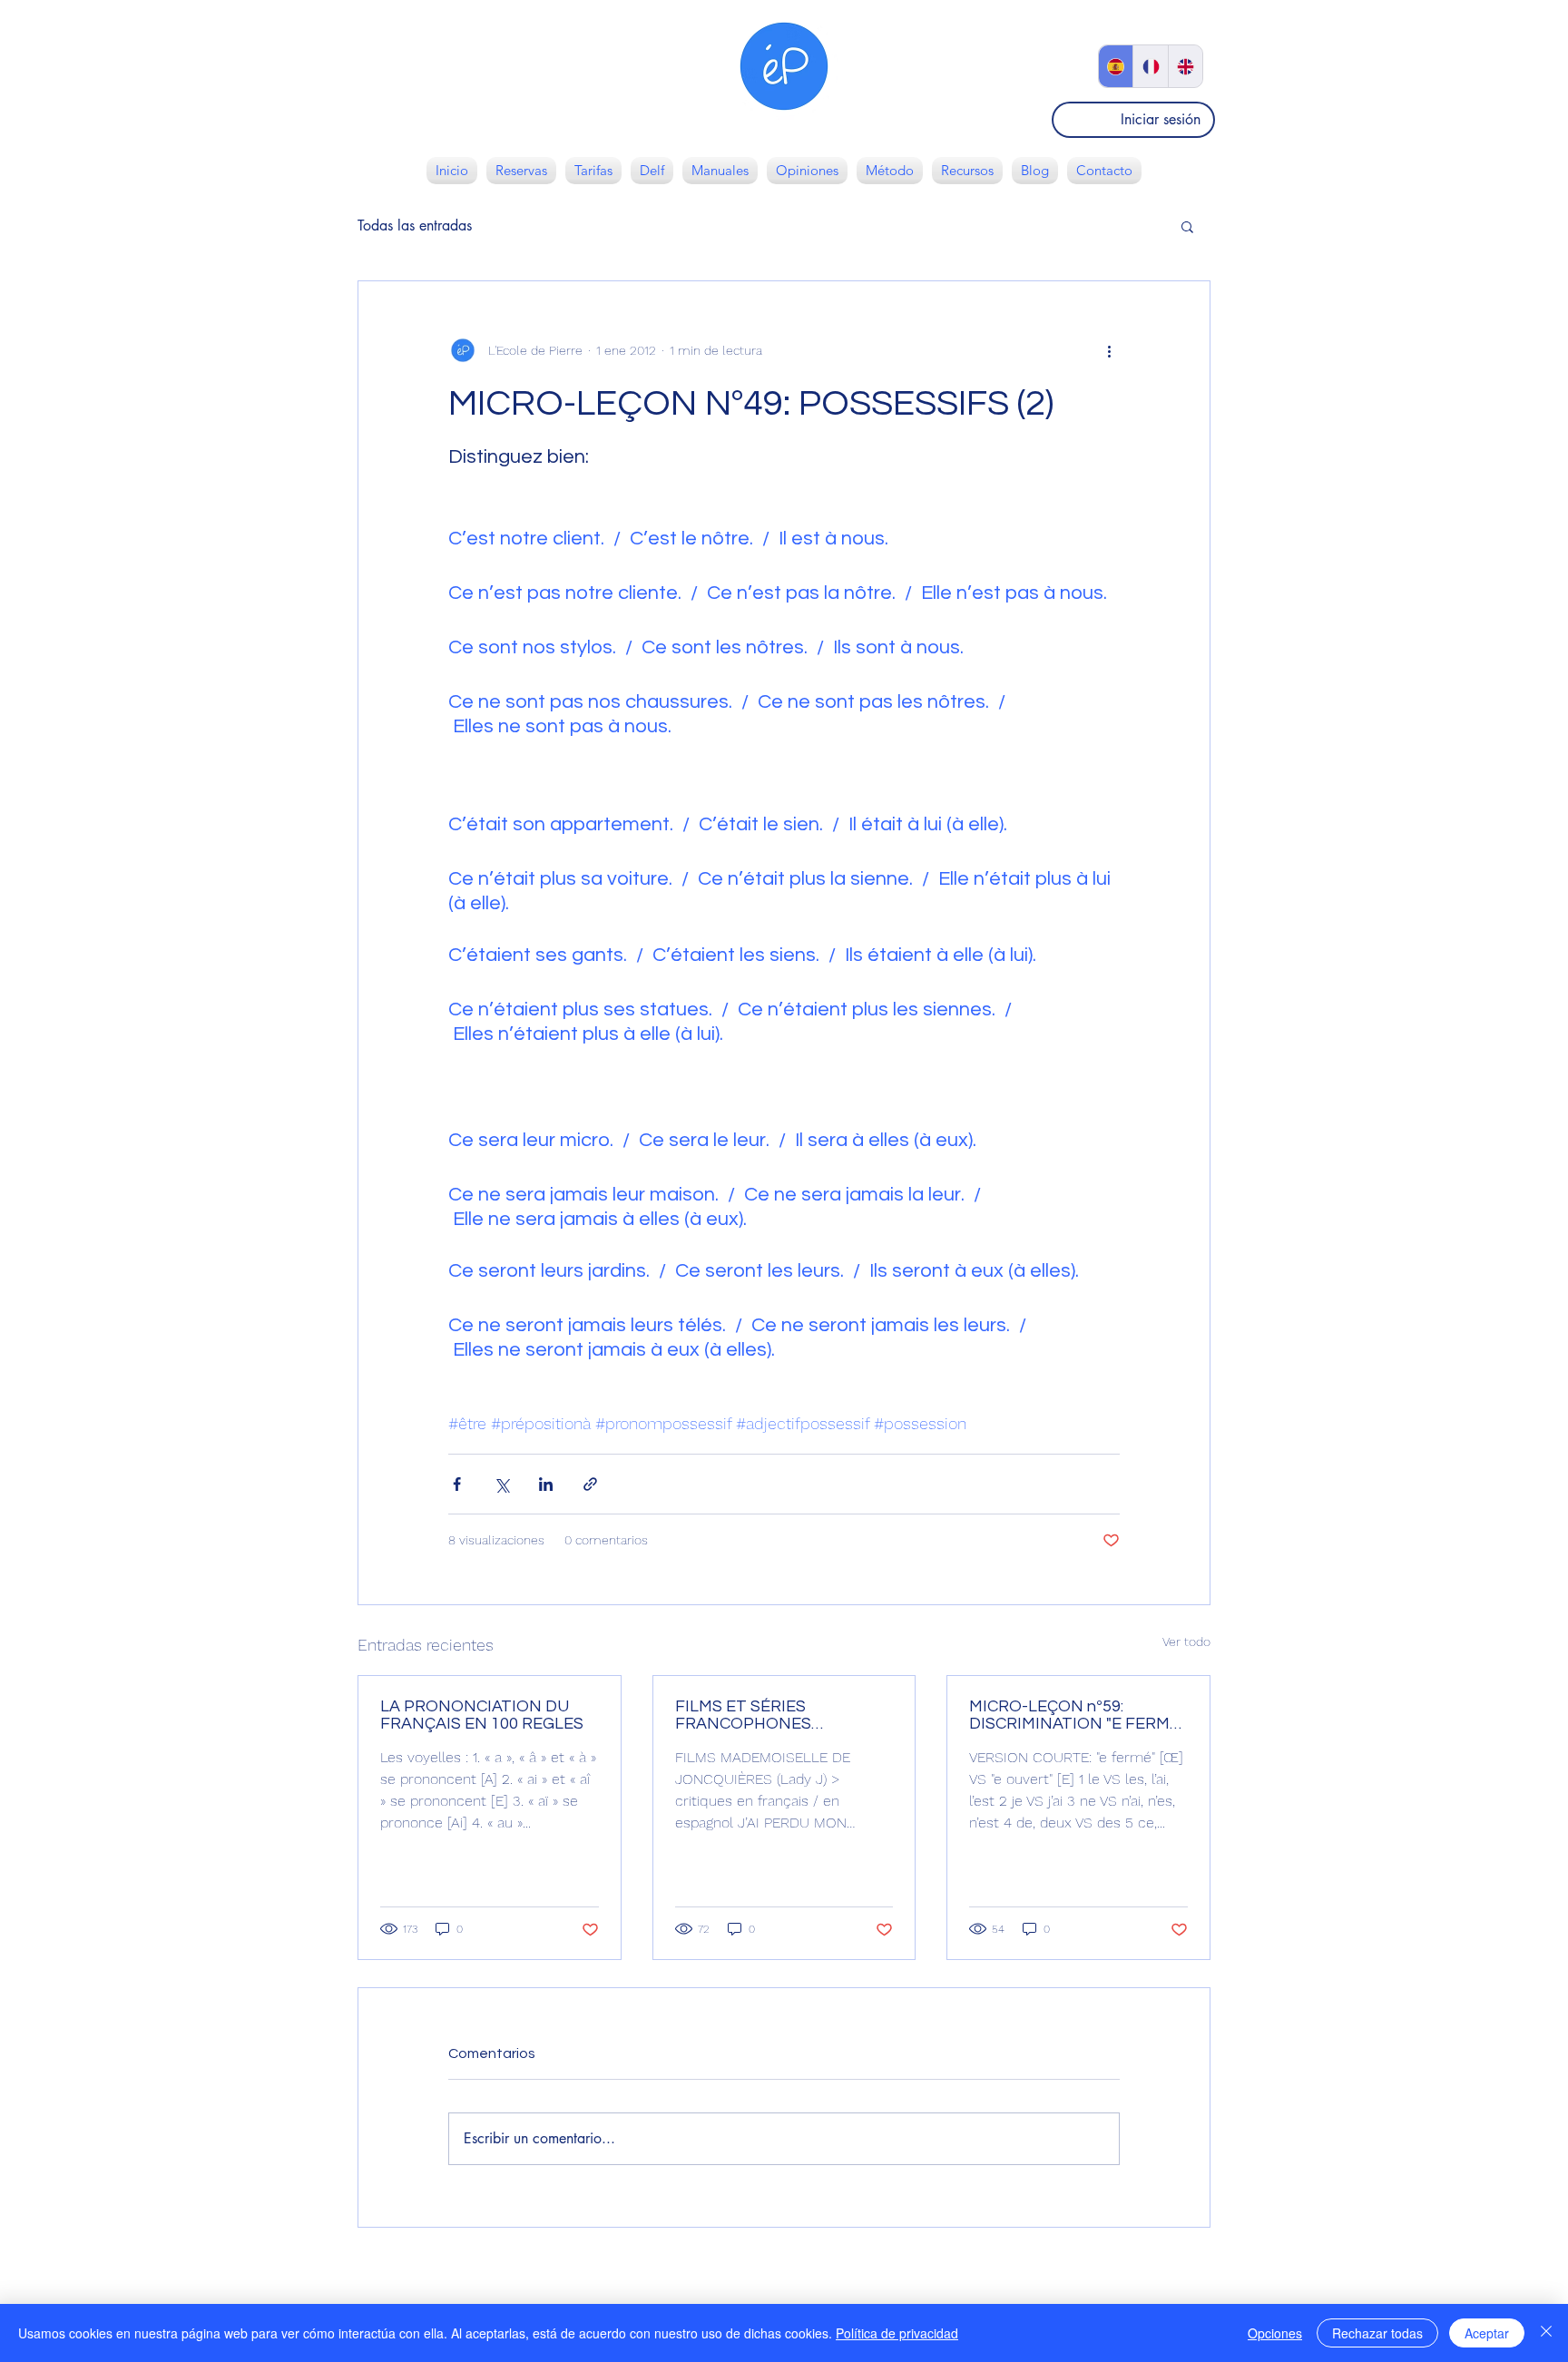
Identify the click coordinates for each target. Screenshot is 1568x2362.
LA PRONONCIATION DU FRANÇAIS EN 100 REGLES (482, 1715)
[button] (1187, 226)
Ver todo (1186, 1642)
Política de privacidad (897, 2333)
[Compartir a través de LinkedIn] (546, 1484)
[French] (1150, 66)
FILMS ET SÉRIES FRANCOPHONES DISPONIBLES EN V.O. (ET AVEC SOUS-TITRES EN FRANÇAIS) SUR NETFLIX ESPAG (771, 1715)
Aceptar (1487, 2333)
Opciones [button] (1275, 2333)
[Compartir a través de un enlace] (590, 1484)
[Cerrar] (1546, 2333)
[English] (1185, 66)
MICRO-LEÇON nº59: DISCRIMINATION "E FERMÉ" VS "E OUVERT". (1077, 1715)
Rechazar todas (1377, 2333)
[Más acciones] (1109, 350)
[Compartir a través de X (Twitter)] (501, 1484)
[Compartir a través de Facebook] (457, 1484)
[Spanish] (1116, 66)
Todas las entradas (415, 225)
